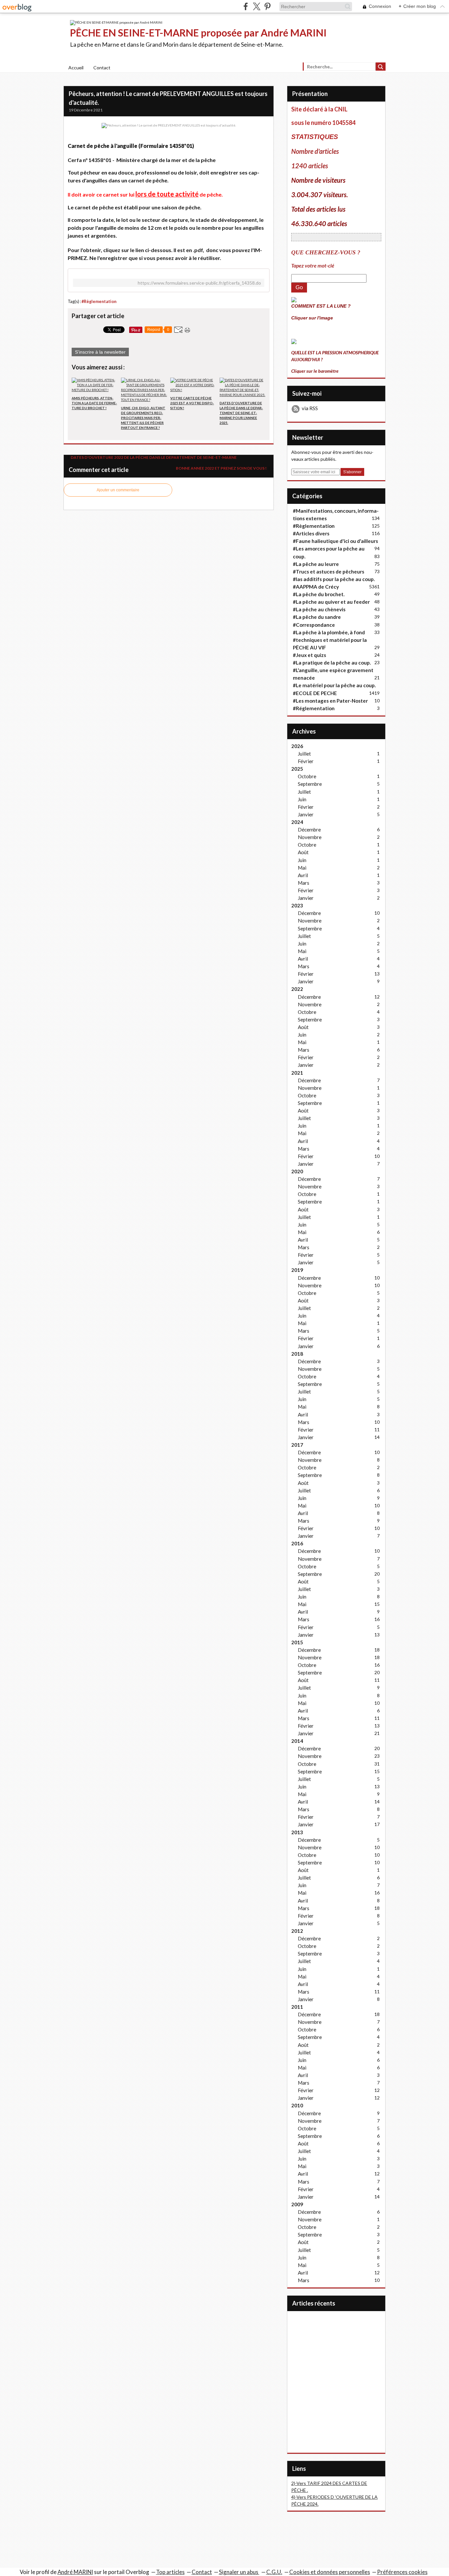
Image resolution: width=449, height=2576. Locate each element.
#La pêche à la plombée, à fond (329, 632)
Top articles (170, 2572)
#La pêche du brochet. (319, 594)
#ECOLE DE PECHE (315, 693)
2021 (297, 1073)
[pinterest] (267, 6)
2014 (297, 1741)
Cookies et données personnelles (330, 2572)
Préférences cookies (402, 2572)
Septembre (310, 784)
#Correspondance (314, 625)
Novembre (310, 837)
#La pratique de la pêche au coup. (332, 663)
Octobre (307, 776)
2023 (297, 905)
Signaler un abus (239, 2572)
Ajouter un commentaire (118, 490)
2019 (297, 1270)
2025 (297, 769)
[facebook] (246, 6)
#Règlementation (99, 302)
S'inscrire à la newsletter (100, 352)
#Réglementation (314, 708)
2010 (297, 2105)
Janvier (306, 814)
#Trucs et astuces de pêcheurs (329, 572)
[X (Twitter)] (257, 6)
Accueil (76, 68)
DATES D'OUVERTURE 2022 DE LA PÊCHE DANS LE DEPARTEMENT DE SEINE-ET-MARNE (153, 457)
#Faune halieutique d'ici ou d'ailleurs (335, 541)
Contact (102, 68)
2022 (297, 989)
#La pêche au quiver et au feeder (331, 602)
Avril (303, 875)
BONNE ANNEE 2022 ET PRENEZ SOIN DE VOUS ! (222, 468)
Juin (302, 799)
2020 (297, 1171)
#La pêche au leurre (316, 564)
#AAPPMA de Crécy (316, 587)
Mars (304, 883)
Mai (302, 868)
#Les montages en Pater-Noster (330, 701)
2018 (297, 1354)
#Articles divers (311, 533)
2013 (297, 1832)
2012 (297, 1931)
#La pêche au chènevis (319, 609)
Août (303, 852)
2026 (297, 746)
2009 (297, 2204)
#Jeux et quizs (309, 655)
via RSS (310, 408)
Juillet (304, 754)
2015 (297, 1642)
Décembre (309, 830)
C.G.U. (274, 2572)
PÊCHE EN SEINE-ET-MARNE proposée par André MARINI (198, 33)
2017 (297, 1445)
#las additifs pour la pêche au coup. (334, 579)
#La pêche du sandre (317, 617)
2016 (297, 1543)
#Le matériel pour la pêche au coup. (334, 685)
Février (306, 761)
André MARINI (75, 2572)
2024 (297, 822)
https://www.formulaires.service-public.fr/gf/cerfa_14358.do (199, 283)
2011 (297, 2007)
